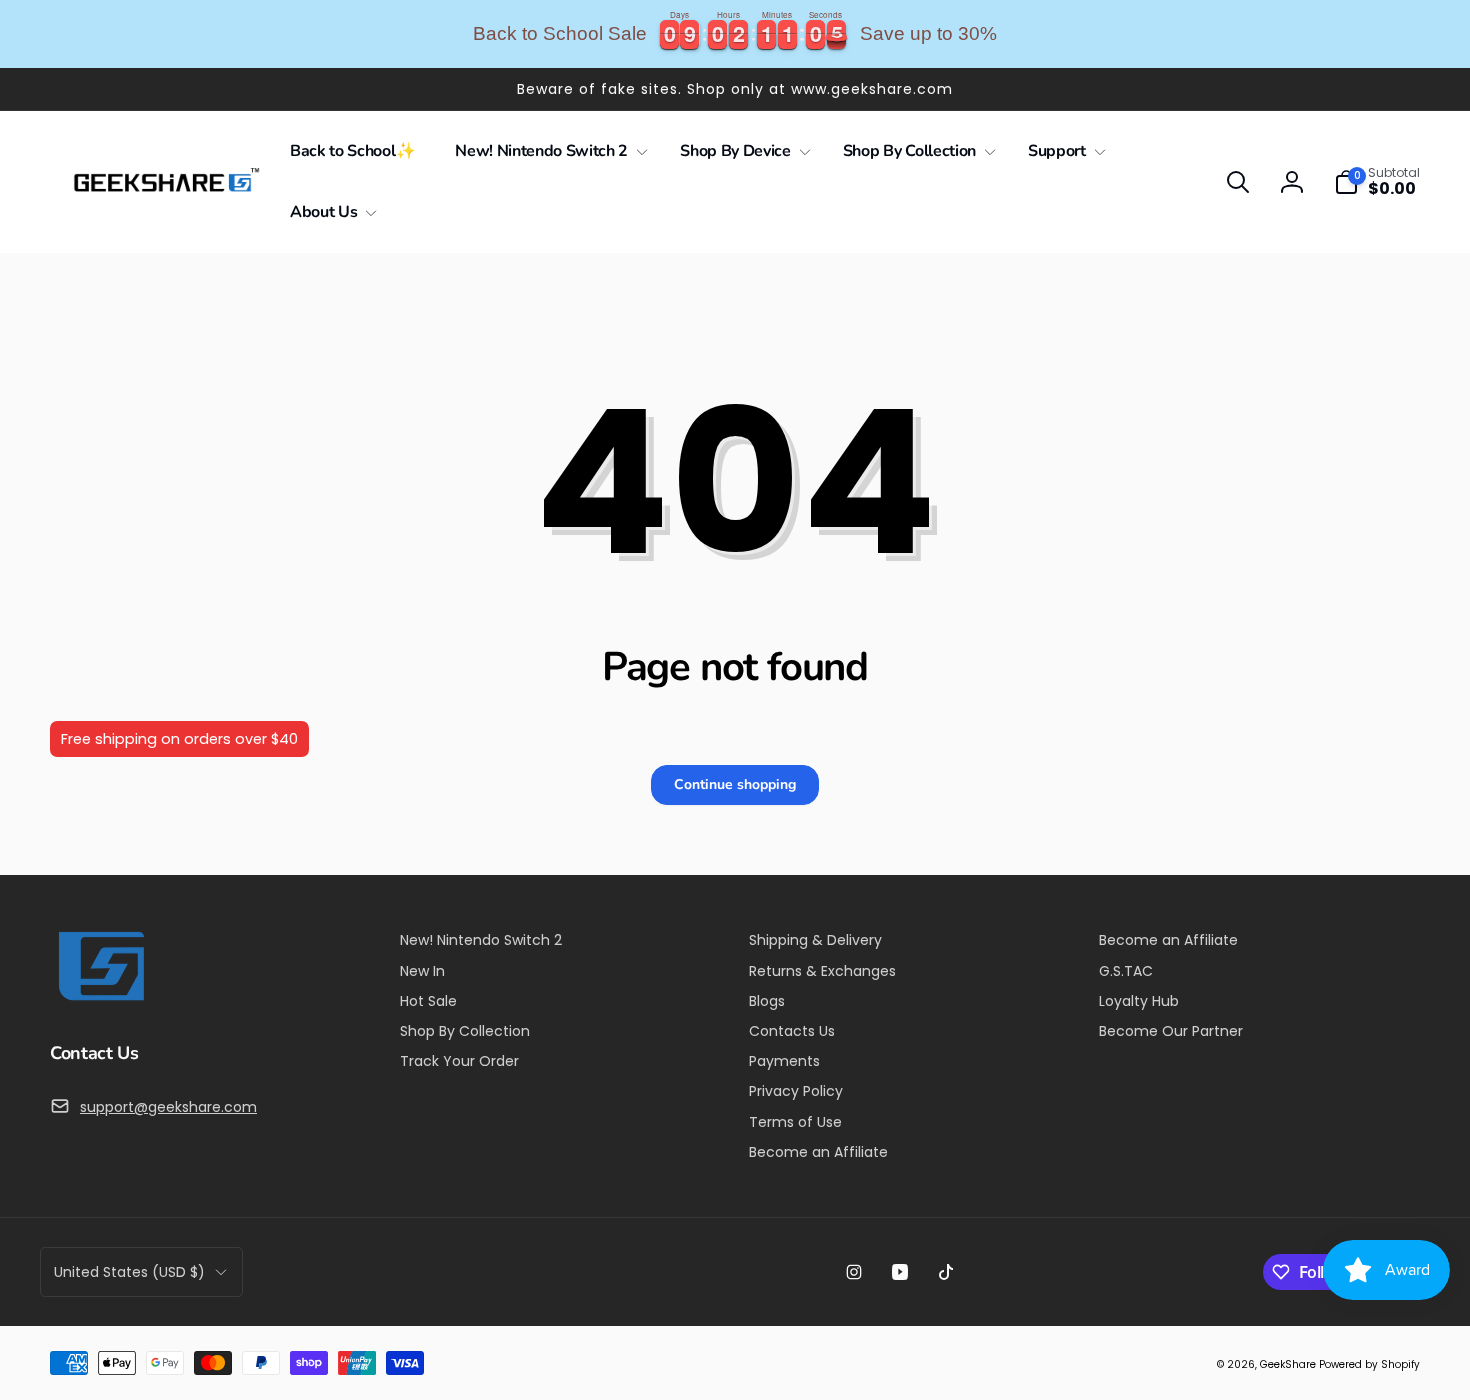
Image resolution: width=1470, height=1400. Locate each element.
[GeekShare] (100, 999)
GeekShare (1288, 1364)
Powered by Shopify (1369, 1364)
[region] (735, 34)
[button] (547, 151)
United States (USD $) (129, 1272)
